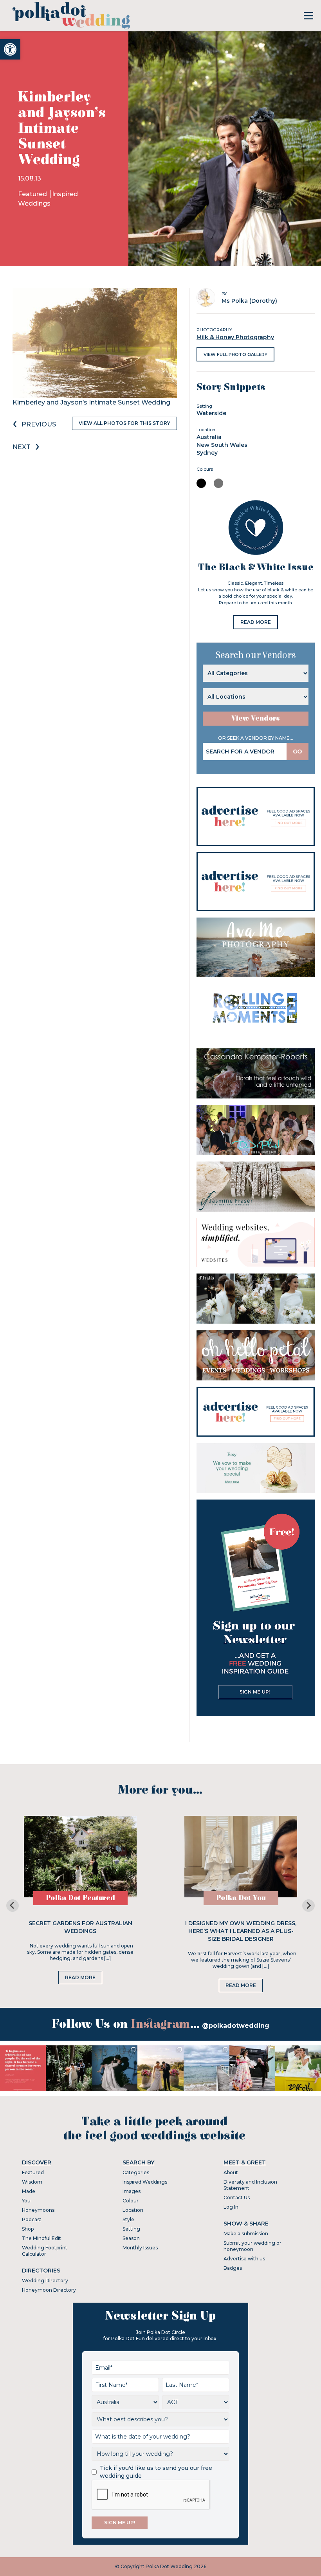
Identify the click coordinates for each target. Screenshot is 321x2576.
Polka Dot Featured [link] (80, 1898)
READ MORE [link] (256, 622)
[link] (10, 49)
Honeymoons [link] (38, 2210)
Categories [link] (136, 2172)
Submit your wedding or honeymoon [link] (252, 2246)
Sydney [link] (207, 453)
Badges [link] (233, 2268)
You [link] (26, 2201)
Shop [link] (28, 2229)
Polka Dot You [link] (241, 1898)
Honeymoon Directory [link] (49, 2290)
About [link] (231, 2172)
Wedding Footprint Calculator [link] (45, 2251)
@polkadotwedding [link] (236, 2026)
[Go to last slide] (13, 1906)
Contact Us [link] (237, 2198)
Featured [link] (33, 194)
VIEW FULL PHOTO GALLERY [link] (235, 354)
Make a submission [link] (246, 2234)
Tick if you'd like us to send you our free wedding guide (156, 2472)
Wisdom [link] (32, 2182)
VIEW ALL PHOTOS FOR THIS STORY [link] (124, 423)
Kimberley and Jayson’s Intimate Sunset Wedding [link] (91, 402)
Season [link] (131, 2238)
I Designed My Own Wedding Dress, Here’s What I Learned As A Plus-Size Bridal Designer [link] (241, 1931)
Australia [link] (209, 437)
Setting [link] (131, 2229)
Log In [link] (231, 2207)
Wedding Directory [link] (45, 2281)
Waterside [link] (211, 413)
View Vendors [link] (256, 718)
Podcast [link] (32, 2219)
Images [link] (132, 2191)
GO (298, 751)
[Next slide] (308, 1906)
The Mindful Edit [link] (41, 2238)
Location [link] (133, 2210)
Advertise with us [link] (244, 2259)
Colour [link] (131, 2201)
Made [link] (29, 2191)
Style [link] (128, 2219)
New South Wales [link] (222, 445)
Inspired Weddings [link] (145, 2182)
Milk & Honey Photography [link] (235, 337)
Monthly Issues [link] (140, 2248)
